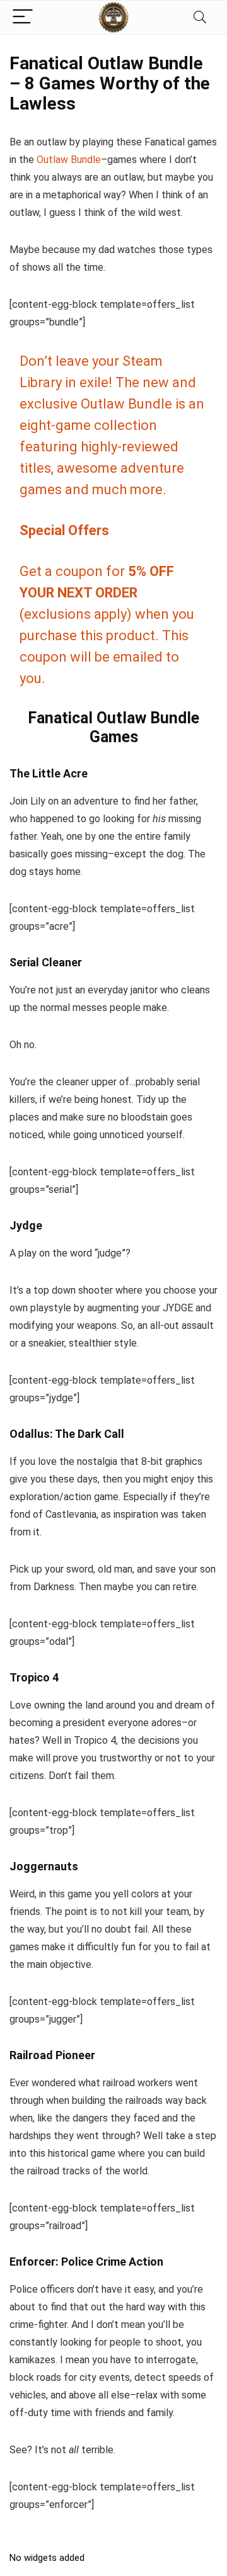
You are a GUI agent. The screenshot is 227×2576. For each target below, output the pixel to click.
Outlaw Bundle (69, 160)
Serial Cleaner (46, 962)
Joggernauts (44, 1866)
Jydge (26, 1225)
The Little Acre (49, 773)
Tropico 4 (34, 1677)
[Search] (200, 17)
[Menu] (23, 17)
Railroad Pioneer (52, 2055)
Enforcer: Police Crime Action (86, 2262)
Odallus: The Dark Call (67, 1434)
